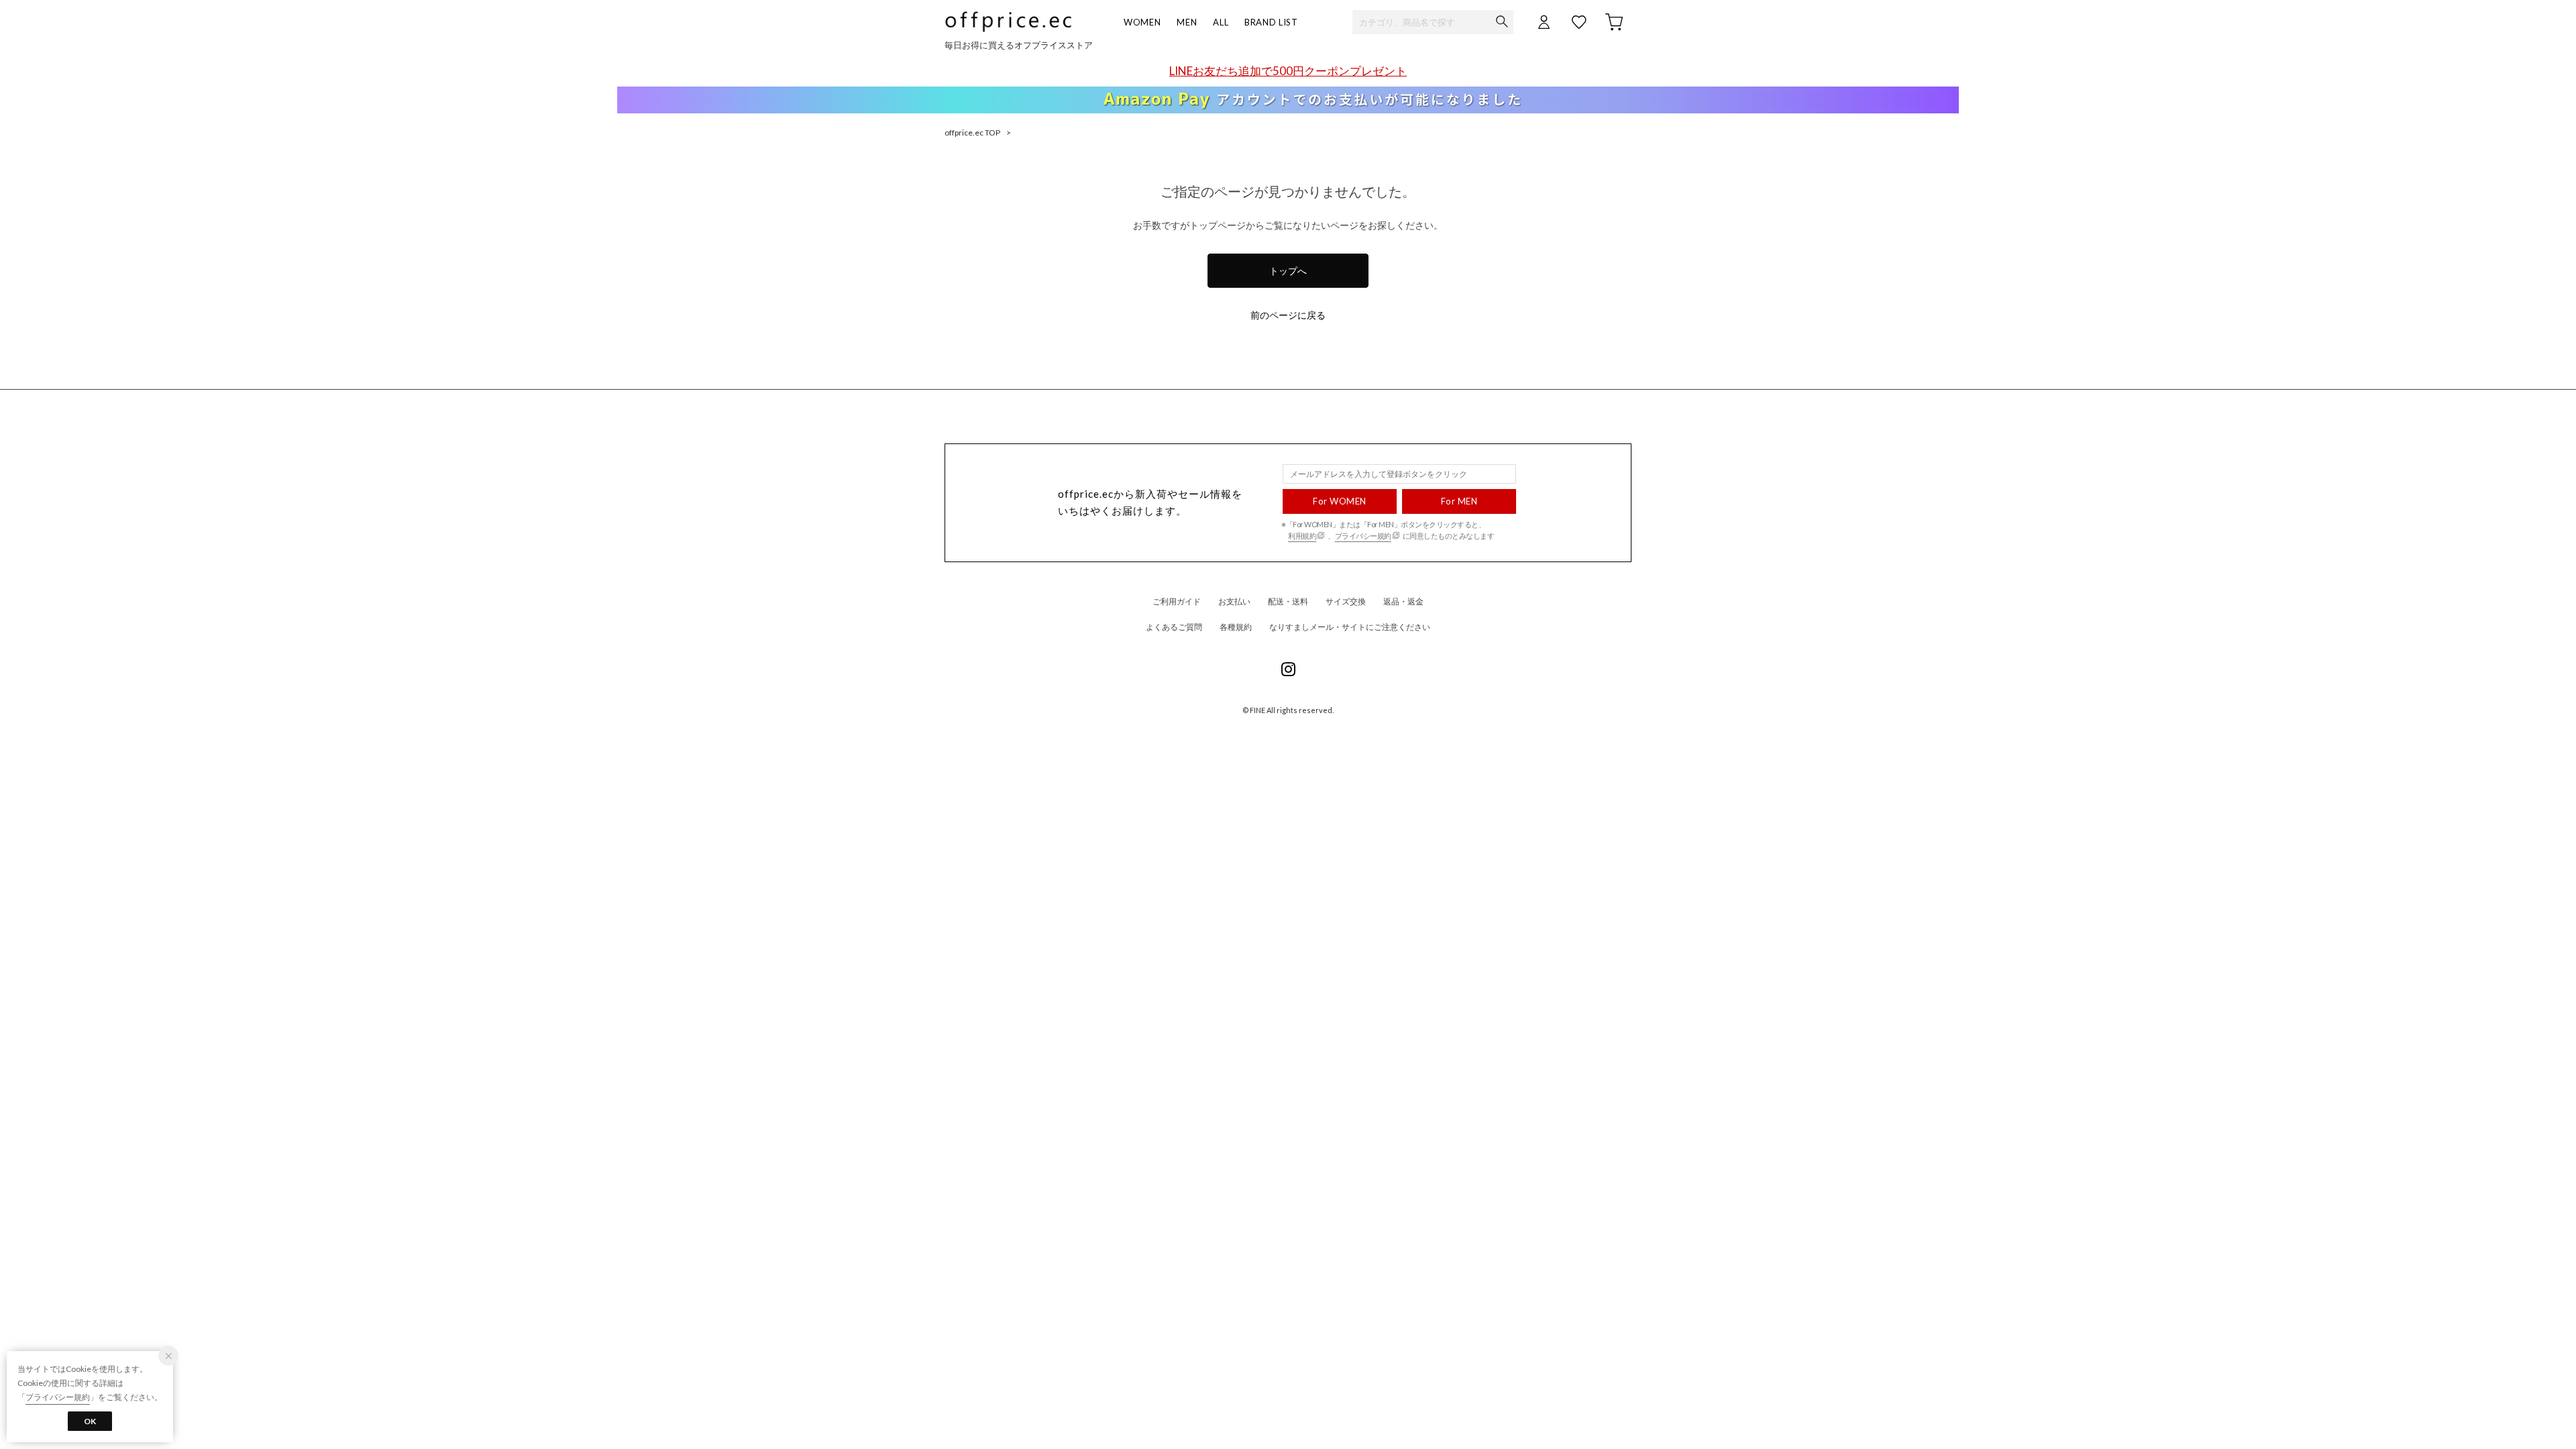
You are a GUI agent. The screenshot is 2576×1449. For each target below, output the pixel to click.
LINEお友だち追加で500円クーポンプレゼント (1288, 71)
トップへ (1288, 271)
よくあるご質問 (1174, 627)
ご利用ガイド (1177, 601)
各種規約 (1236, 627)
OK (90, 1421)
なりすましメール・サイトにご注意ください (1350, 627)
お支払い (1234, 601)
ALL (1221, 22)
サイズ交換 (1346, 601)
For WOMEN (1340, 501)
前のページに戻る (1288, 315)
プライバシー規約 (1363, 536)
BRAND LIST (1271, 22)
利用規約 (1302, 536)
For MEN (1459, 501)
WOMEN (1142, 22)
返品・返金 (1403, 601)
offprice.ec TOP (972, 132)
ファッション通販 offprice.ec (1008, 22)
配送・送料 (1288, 601)
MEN (1187, 22)
